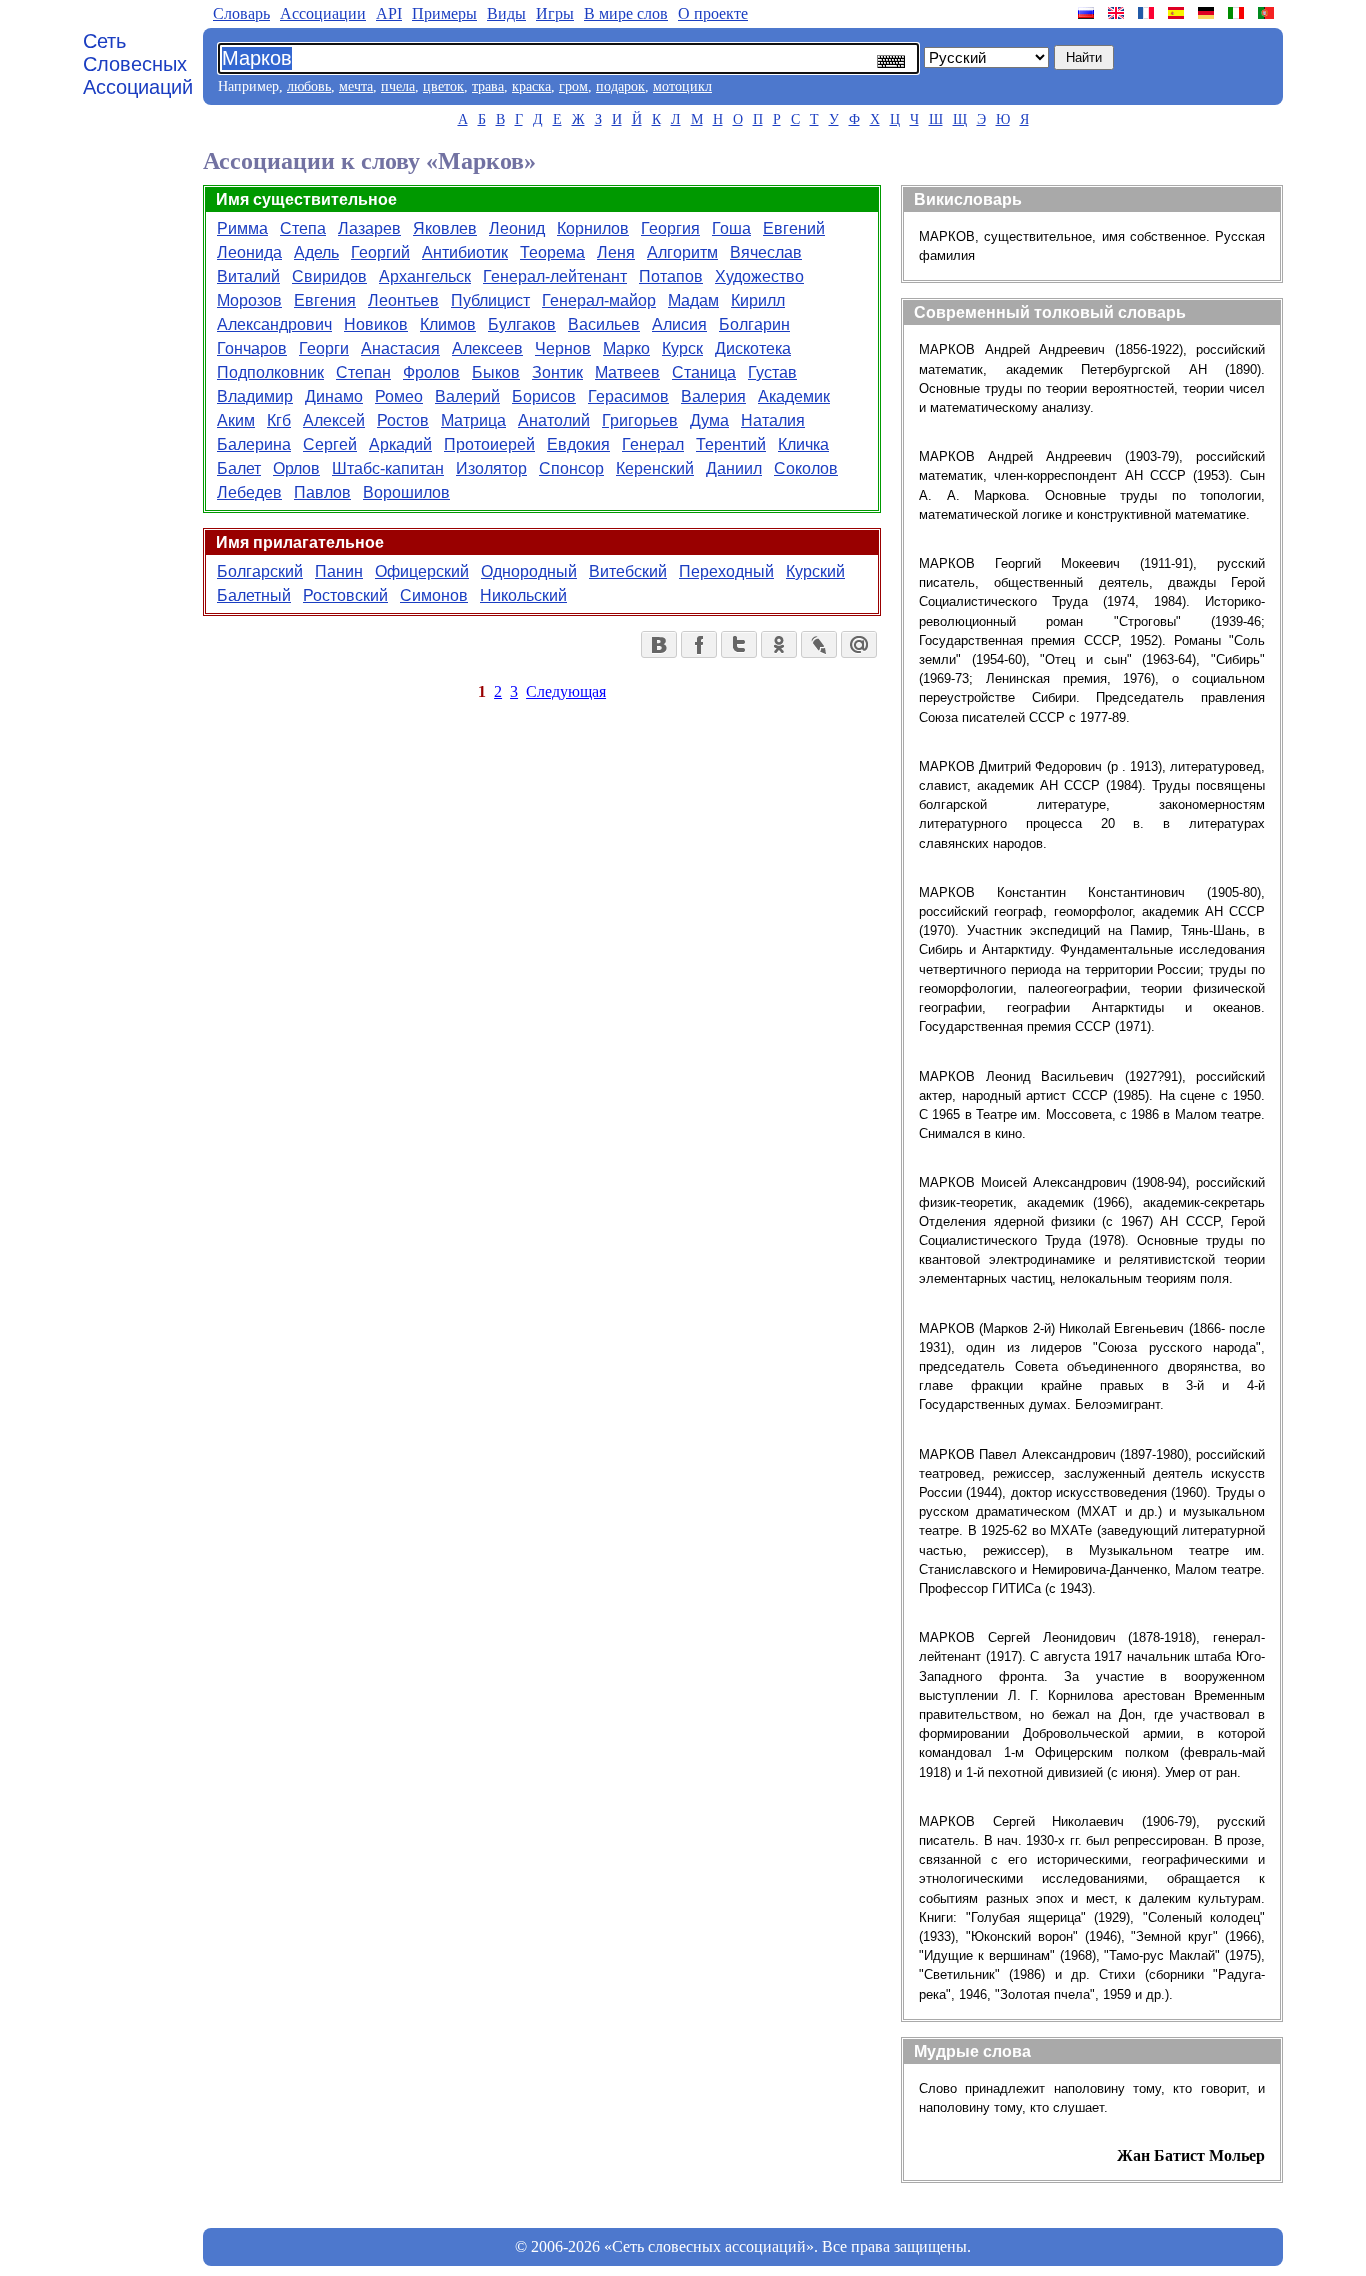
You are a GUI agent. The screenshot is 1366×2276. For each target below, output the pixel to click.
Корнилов (593, 228)
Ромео (399, 396)
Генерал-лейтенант (555, 276)
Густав (772, 372)
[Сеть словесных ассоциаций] (1088, 13)
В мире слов (626, 13)
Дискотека (753, 348)
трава (488, 86)
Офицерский (422, 571)
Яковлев (445, 228)
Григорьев (640, 420)
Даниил (734, 468)
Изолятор (491, 468)
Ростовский (345, 595)
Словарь (241, 13)
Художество (759, 276)
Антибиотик (465, 252)
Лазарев (369, 228)
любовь (309, 86)
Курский (815, 571)
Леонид (517, 228)
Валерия (713, 396)
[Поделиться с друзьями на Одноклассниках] (779, 644)
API (389, 13)
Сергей (330, 444)
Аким (236, 420)
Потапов (671, 276)
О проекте (713, 13)
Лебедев (249, 492)
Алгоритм (682, 252)
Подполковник (270, 372)
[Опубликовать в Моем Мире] (859, 644)
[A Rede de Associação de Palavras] (1268, 13)
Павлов (322, 492)
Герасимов (628, 396)
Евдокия (578, 444)
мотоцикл (682, 86)
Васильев (604, 324)
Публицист (490, 300)
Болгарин (754, 324)
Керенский (655, 468)
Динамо (334, 396)
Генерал (653, 444)
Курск (682, 348)
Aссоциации (323, 13)
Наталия (773, 420)
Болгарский (260, 571)
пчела (398, 86)
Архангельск (425, 276)
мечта (356, 86)
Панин (339, 571)
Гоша (731, 228)
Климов (448, 324)
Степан (363, 372)
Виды (506, 13)
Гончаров (252, 348)
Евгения (325, 300)
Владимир (255, 396)
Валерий (467, 396)
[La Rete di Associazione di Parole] (1238, 13)
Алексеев (487, 348)
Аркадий (400, 444)
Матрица (473, 420)
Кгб (279, 420)
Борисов (544, 396)
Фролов (431, 372)
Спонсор (571, 468)
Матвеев (627, 372)
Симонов (434, 595)
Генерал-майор (599, 300)
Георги (324, 348)
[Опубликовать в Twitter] (739, 644)
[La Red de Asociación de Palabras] (1178, 13)
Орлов (296, 468)
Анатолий (554, 420)
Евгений (794, 228)
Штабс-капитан (388, 468)
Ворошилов (406, 492)
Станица (704, 372)
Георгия (670, 228)
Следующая (566, 691)
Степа (303, 228)
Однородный (529, 571)
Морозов (249, 300)
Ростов (403, 420)
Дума (709, 420)
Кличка (803, 444)
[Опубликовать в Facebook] (699, 644)
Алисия (679, 324)
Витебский (628, 571)
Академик (794, 396)
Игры (555, 13)
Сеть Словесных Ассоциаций (138, 64)
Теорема (552, 252)
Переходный (726, 571)
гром (573, 86)
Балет (239, 468)
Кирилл (758, 300)
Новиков (376, 324)
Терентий (731, 444)
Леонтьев (403, 300)
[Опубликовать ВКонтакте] (659, 644)
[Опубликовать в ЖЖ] (819, 644)
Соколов (806, 468)
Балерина (254, 444)
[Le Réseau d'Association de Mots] (1148, 13)
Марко (626, 348)
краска (531, 86)
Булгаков (522, 324)
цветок (443, 86)
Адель (316, 252)
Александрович (274, 324)
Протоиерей (489, 444)
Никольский (523, 595)
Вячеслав (766, 252)
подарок (620, 86)
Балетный (254, 595)
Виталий (248, 276)
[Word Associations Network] (1118, 13)
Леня (616, 252)
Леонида (249, 252)
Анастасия (400, 348)
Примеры (444, 13)
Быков (496, 372)
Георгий (380, 252)
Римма (242, 228)
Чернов (563, 348)
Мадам (693, 300)
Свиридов (329, 276)
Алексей (334, 420)
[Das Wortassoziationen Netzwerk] (1208, 13)
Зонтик (557, 372)
